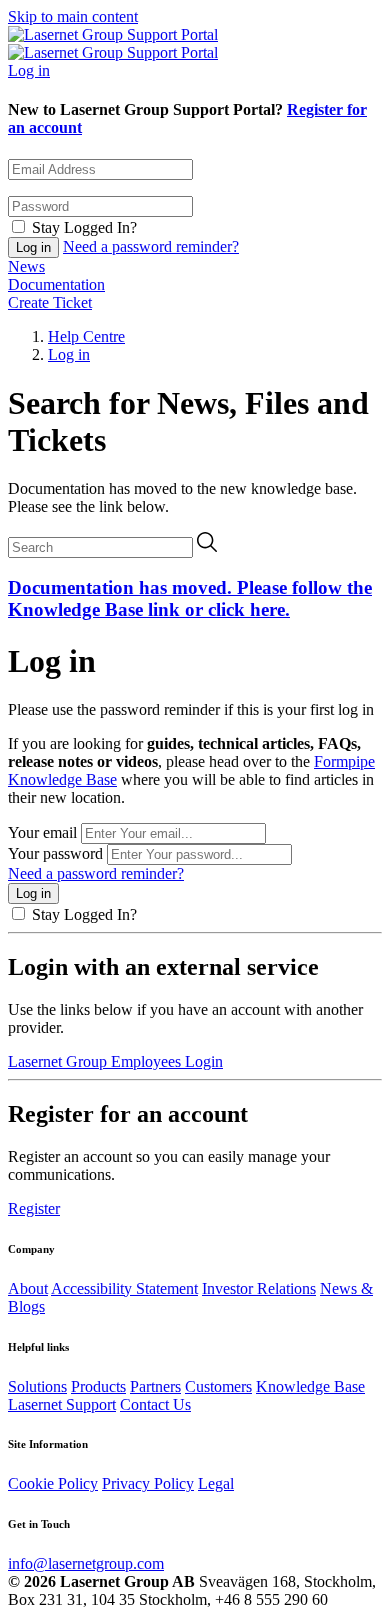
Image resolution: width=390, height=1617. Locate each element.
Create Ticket (50, 302)
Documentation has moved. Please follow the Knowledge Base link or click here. (190, 598)
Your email (42, 832)
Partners (155, 1386)
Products (98, 1386)
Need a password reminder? (151, 246)
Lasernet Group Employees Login (115, 1061)
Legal (216, 1483)
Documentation (56, 284)
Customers (218, 1386)
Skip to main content (73, 16)
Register (34, 1208)
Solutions (37, 1386)
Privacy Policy (148, 1483)
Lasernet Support (62, 1404)
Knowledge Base (310, 1386)
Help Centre (86, 336)
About (28, 1288)
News (26, 266)
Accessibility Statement (124, 1288)
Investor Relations (259, 1288)
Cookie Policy (53, 1483)
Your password (55, 853)
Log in (29, 70)
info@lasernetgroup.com (86, 1563)
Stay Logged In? (84, 227)
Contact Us (155, 1404)
